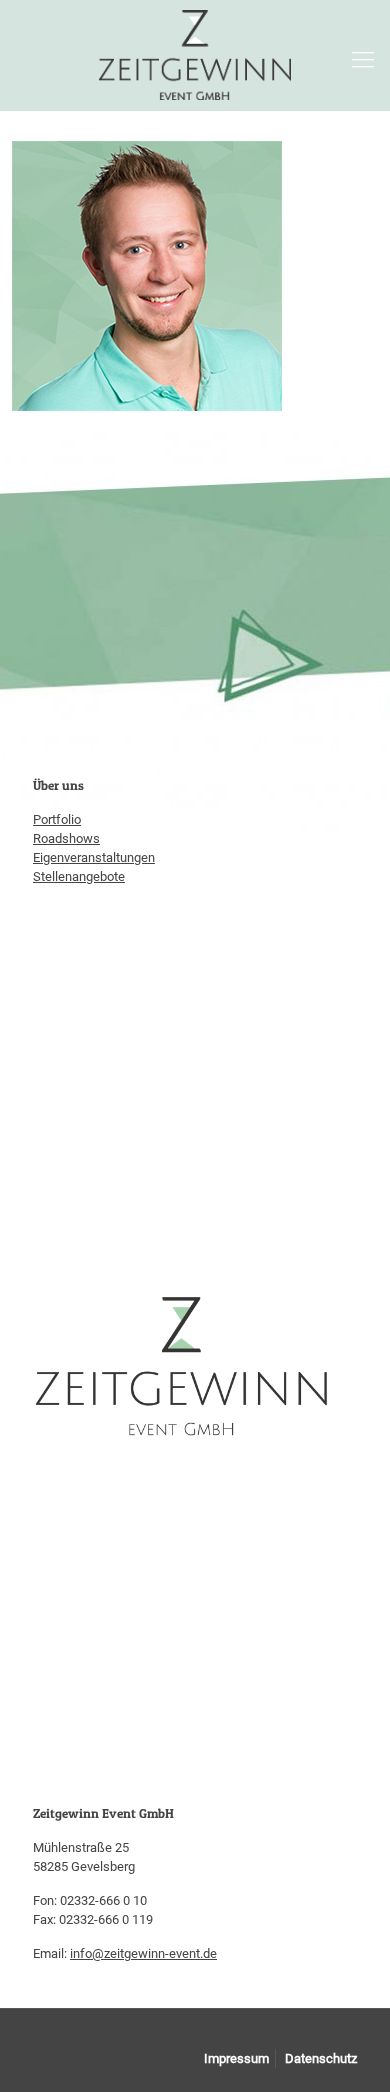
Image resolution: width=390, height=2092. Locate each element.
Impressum (236, 2058)
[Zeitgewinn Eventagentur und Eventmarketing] (195, 55)
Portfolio (57, 819)
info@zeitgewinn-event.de (143, 1953)
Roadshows (66, 838)
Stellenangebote (79, 876)
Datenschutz (321, 2058)
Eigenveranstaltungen (94, 857)
